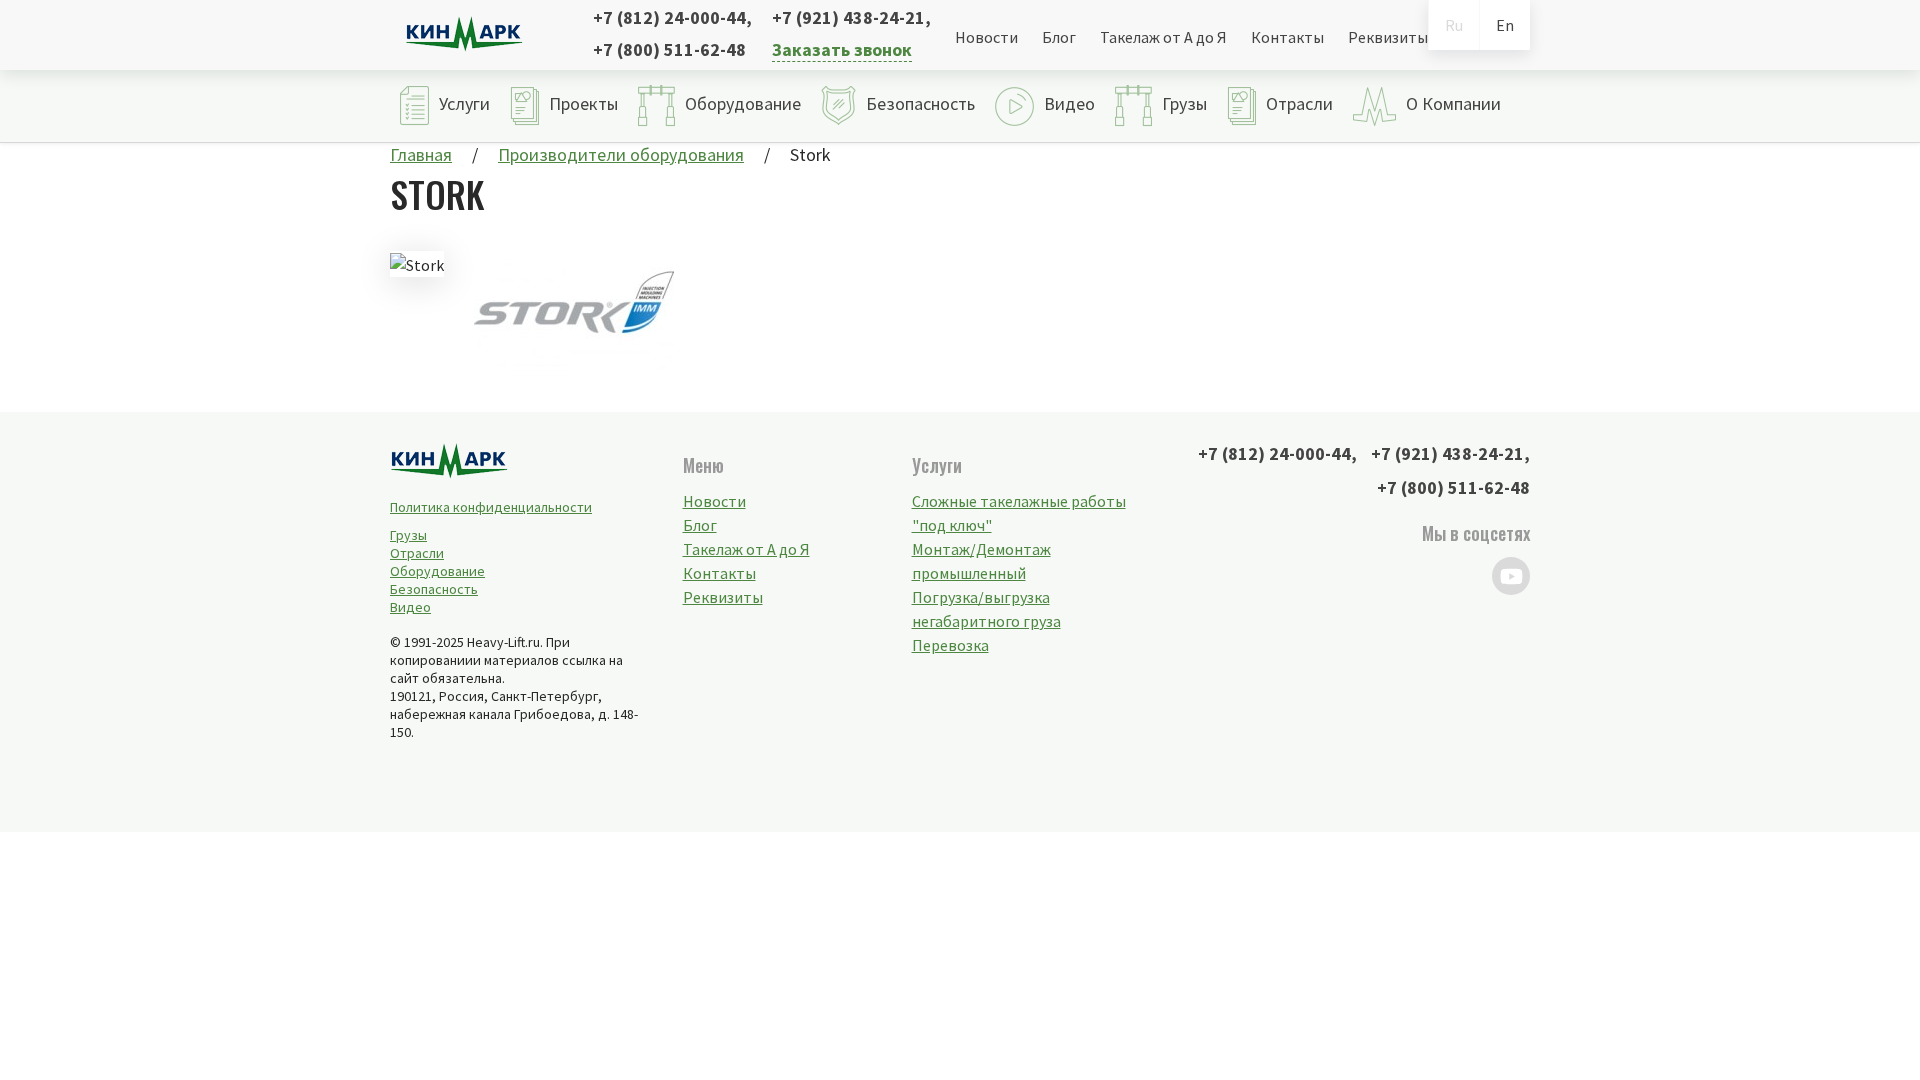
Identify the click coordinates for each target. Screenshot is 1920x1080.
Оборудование (437, 571)
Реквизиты (1388, 37)
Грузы (408, 535)
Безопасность (434, 589)
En (1505, 25)
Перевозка (950, 645)
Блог (1059, 37)
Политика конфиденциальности (491, 507)
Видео (410, 607)
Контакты (1287, 37)
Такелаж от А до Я (1163, 37)
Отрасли (417, 553)
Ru (1454, 25)
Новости (986, 37)
